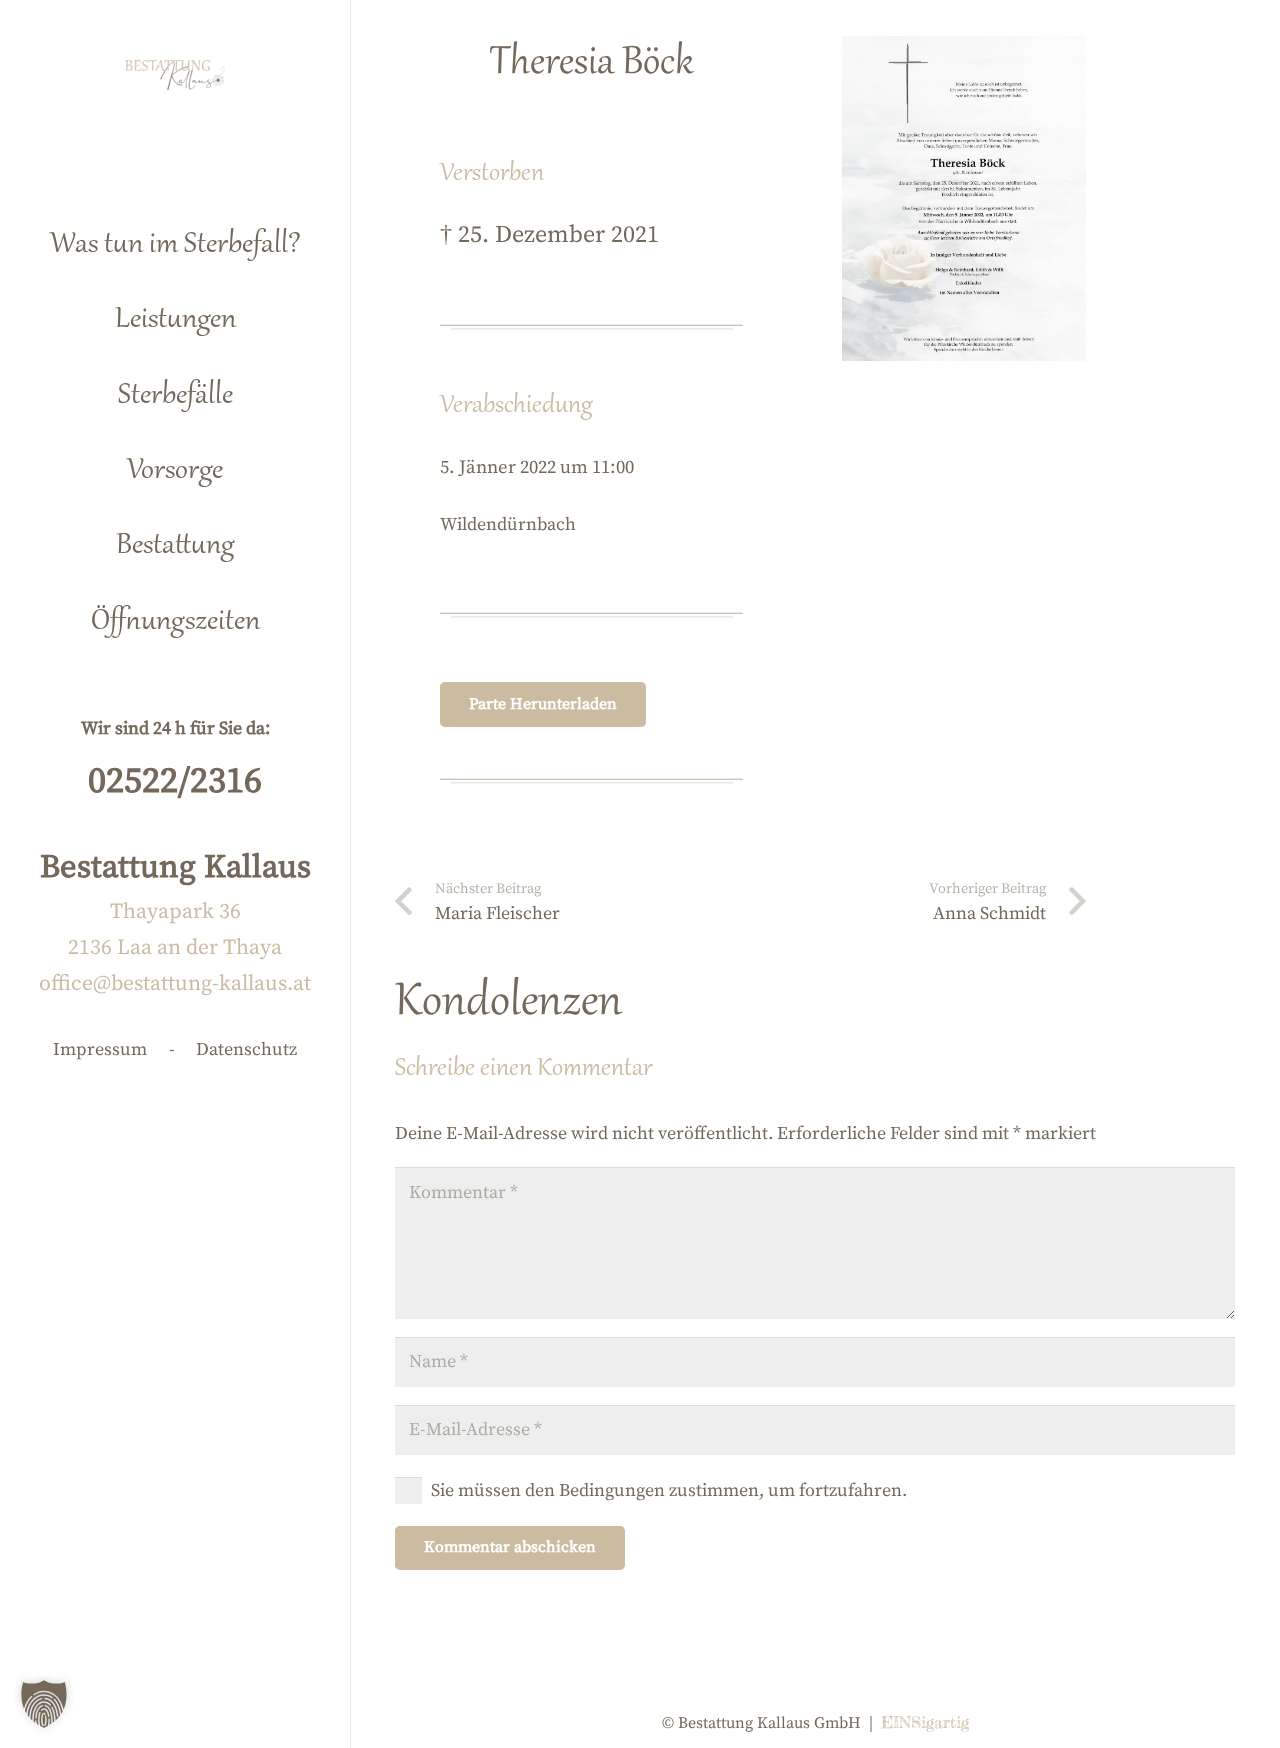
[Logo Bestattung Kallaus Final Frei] (175, 75)
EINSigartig (925, 1722)
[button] (268, 311)
